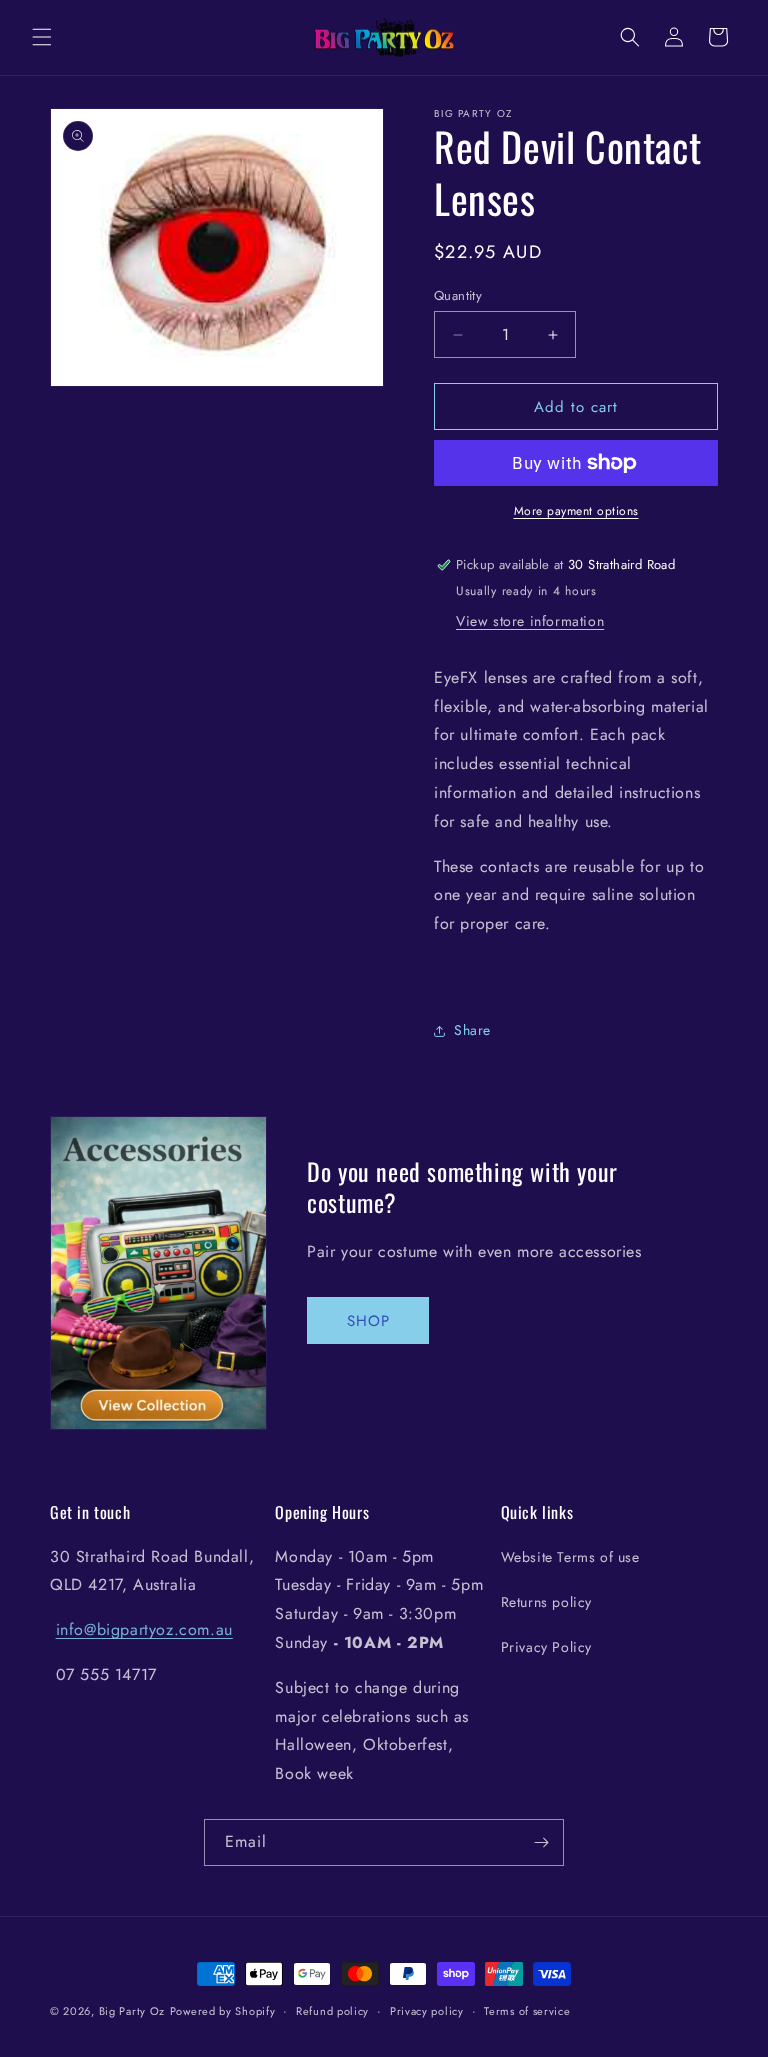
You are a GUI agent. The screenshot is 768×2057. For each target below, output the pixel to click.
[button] (42, 37)
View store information (530, 621)
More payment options (576, 511)
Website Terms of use (570, 1557)
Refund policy (332, 2011)
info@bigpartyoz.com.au (144, 1629)
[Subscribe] (541, 1842)
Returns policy (546, 1602)
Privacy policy (427, 2011)
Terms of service (527, 2011)
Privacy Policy (546, 1647)
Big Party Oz (132, 2011)
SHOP (368, 1321)
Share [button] (472, 1030)
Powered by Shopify (223, 2011)
